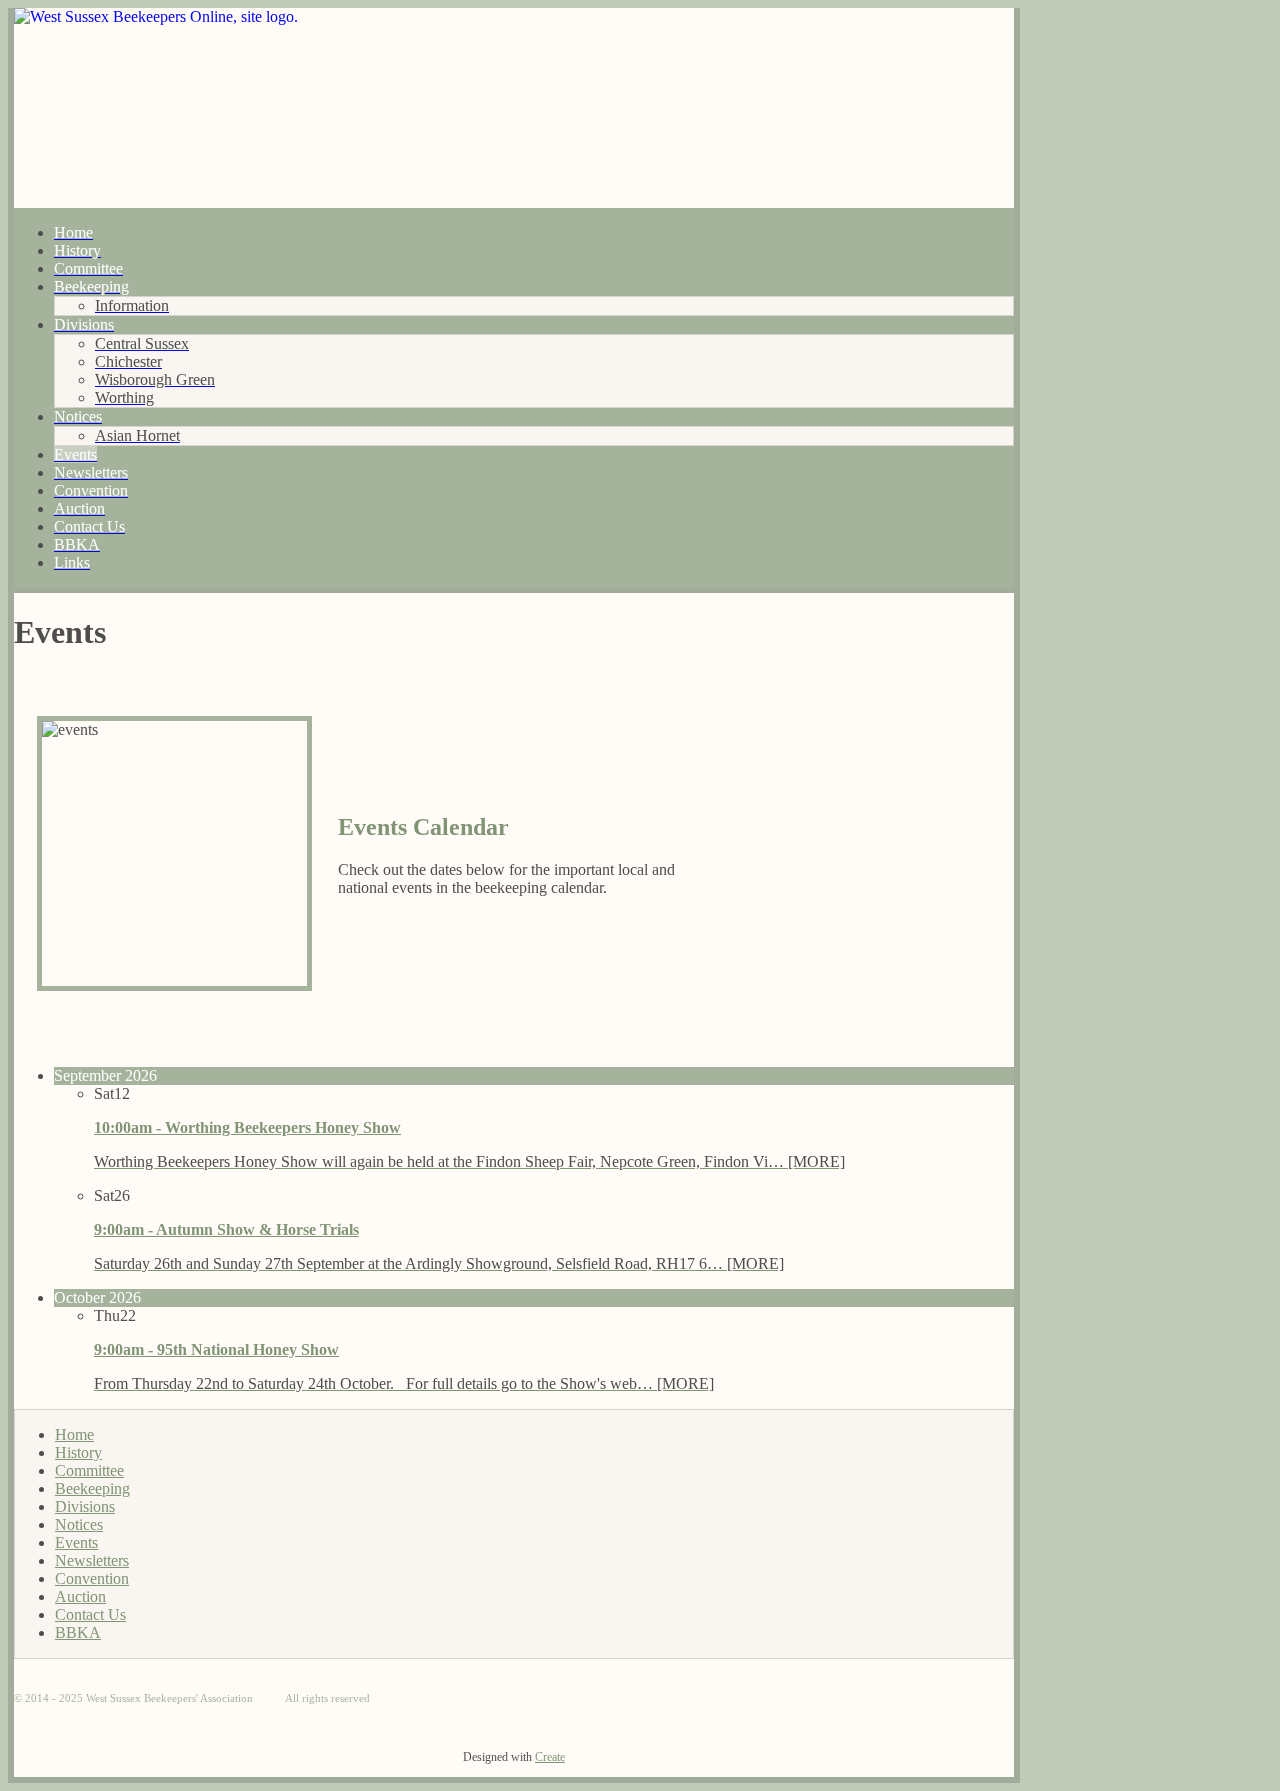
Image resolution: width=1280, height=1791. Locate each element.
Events (76, 1542)
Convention (92, 1578)
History (78, 1452)
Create (550, 1757)
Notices (79, 1524)
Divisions (85, 1506)
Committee (89, 1470)
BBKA (78, 1632)
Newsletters (92, 1560)
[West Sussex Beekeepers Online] (514, 108)
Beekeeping (92, 1488)
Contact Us (90, 1614)
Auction (80, 1596)
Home (74, 1434)
